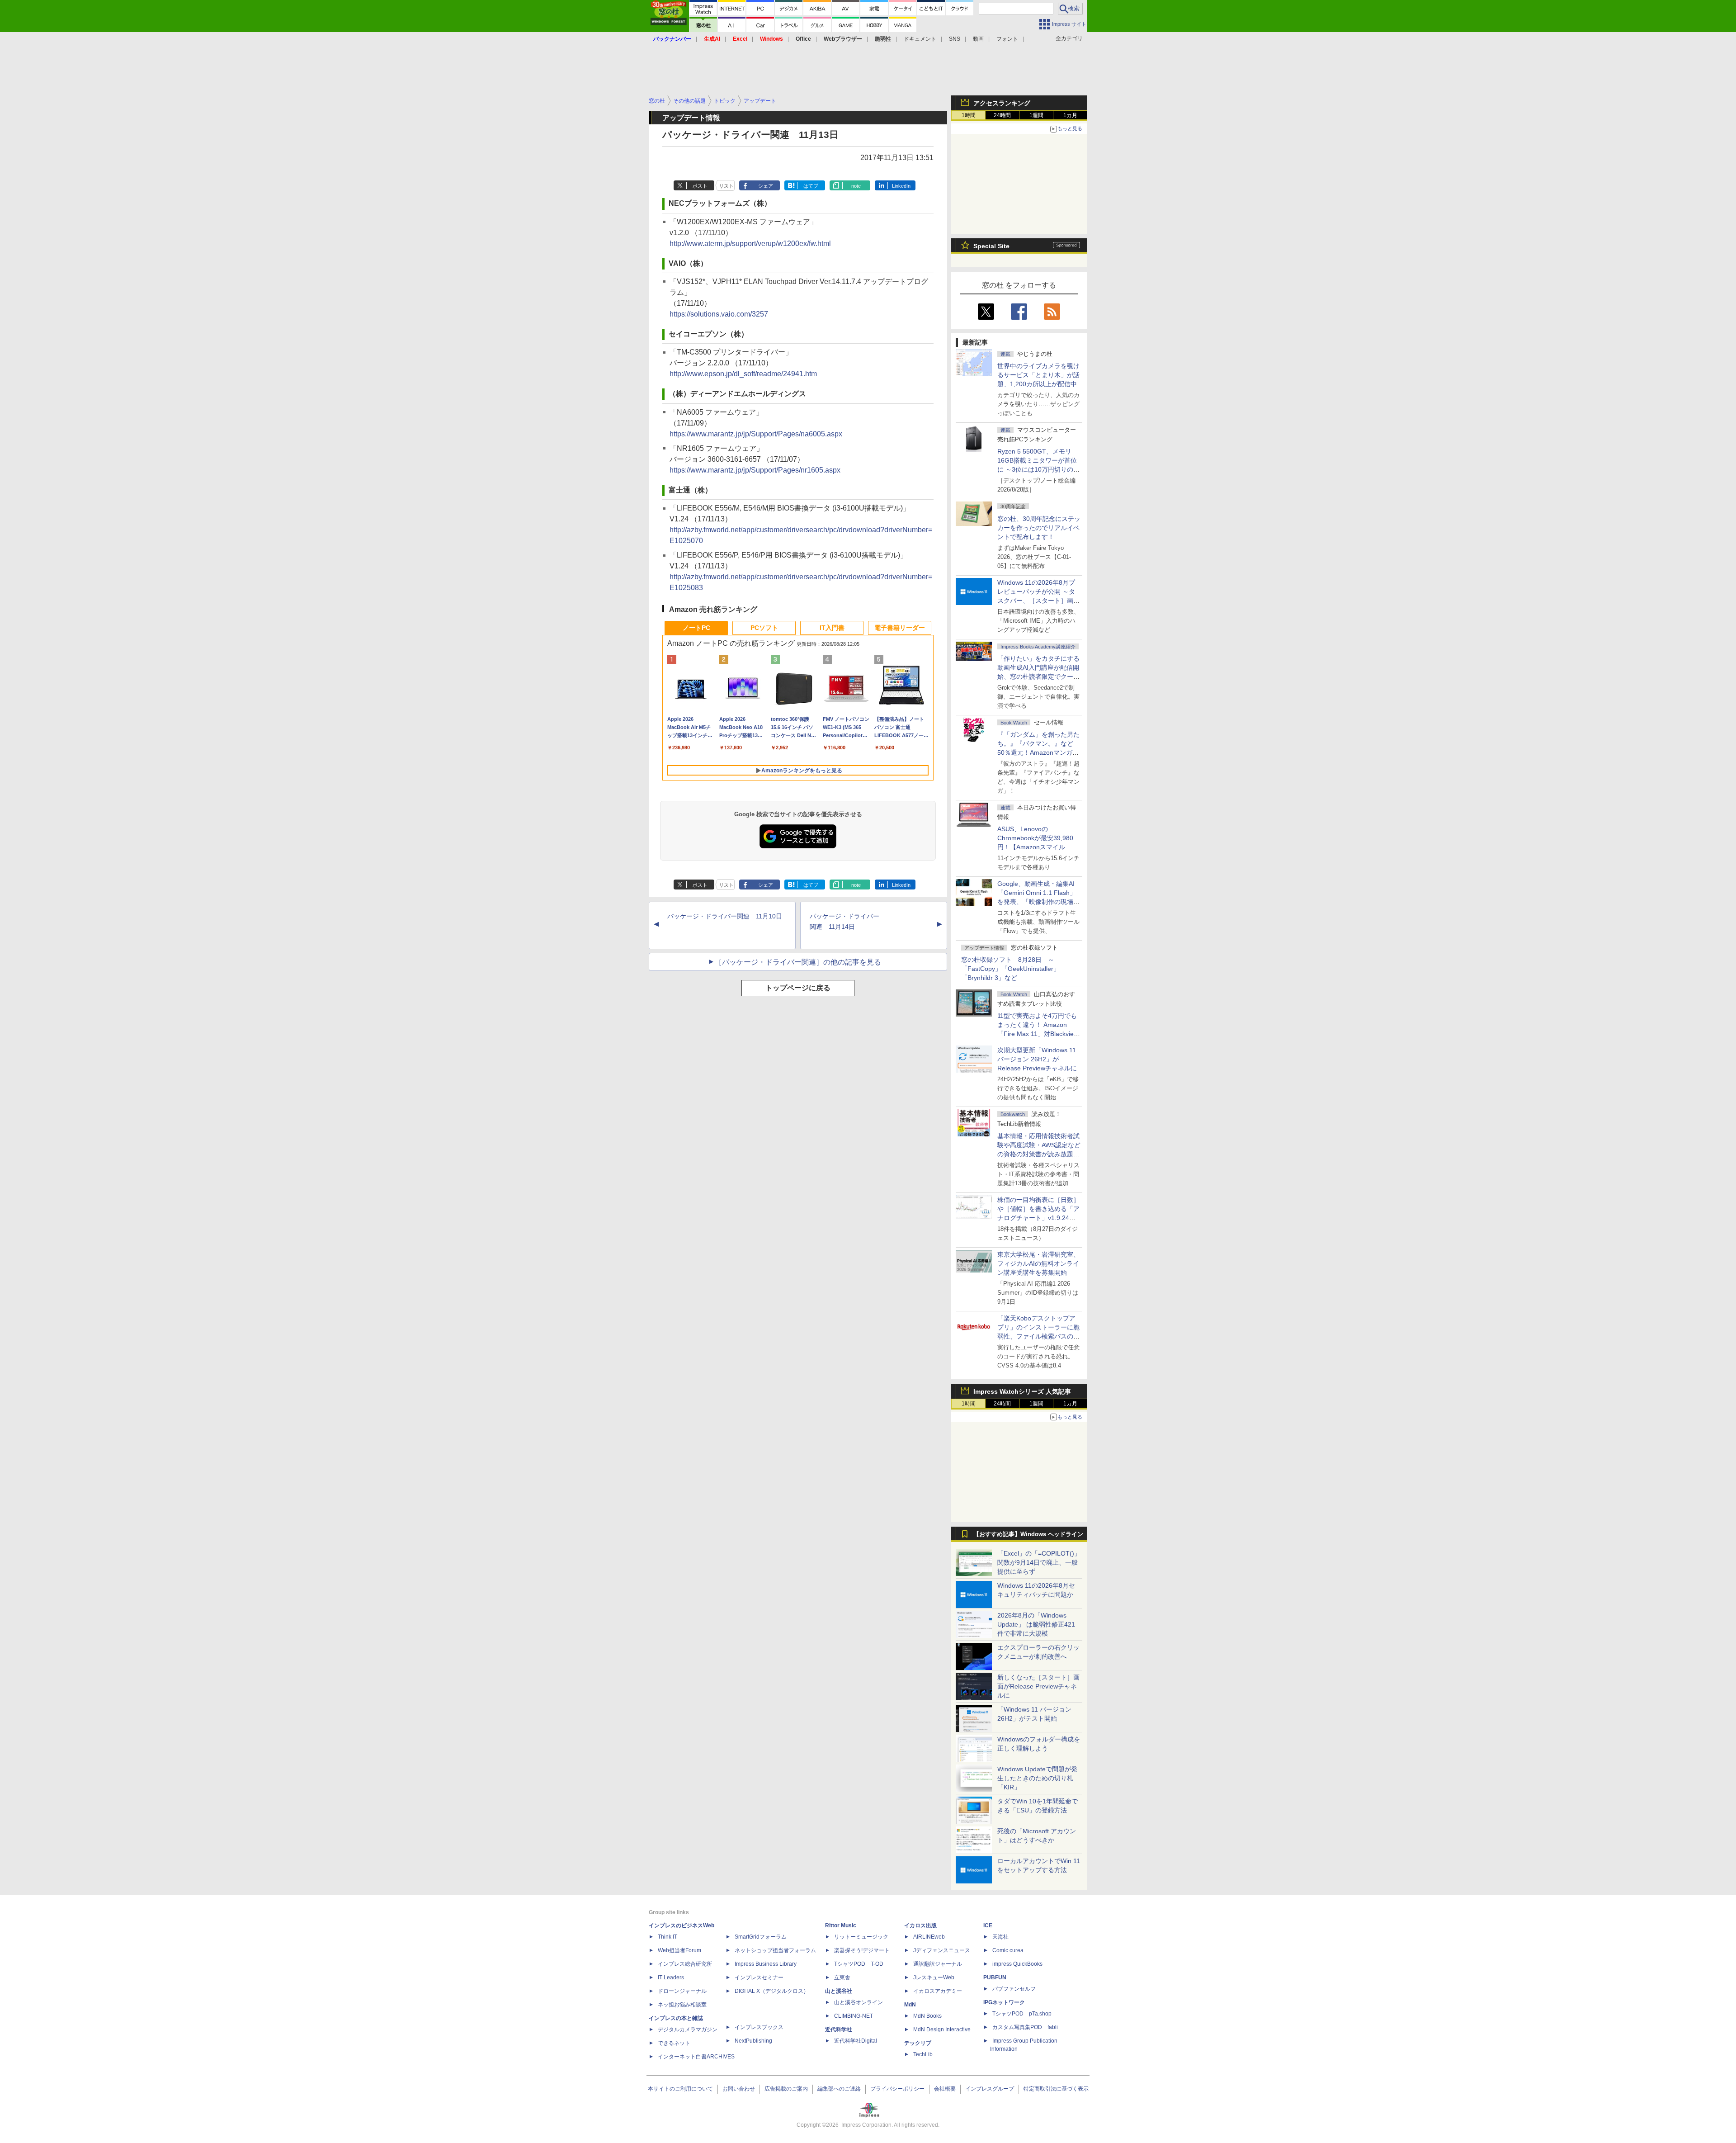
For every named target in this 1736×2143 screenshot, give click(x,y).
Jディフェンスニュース (942, 1950)
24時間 (1002, 115)
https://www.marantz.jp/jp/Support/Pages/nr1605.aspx (755, 470)
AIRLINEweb (929, 1937)
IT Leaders (671, 1977)
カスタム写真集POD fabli (1025, 2027)
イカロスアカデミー (938, 1991)
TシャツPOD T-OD (859, 1964)
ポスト (700, 186)
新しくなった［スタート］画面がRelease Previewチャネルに (1038, 1686)
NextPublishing (753, 2041)
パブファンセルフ (1014, 1989)
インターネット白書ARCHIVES (696, 2057)
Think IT (668, 1937)
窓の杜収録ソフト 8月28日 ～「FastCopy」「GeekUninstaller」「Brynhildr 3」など (1010, 969)
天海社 (1000, 1937)
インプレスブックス (759, 2027)
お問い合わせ (739, 2089)
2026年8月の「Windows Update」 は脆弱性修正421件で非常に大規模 (1036, 1624)
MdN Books (927, 2016)
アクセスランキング (1002, 103)
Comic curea (1008, 1950)
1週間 (1036, 115)
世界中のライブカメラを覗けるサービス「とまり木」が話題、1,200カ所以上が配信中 (1038, 375)
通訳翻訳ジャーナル (938, 1964)
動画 (978, 39)
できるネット (674, 2043)
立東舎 (842, 1977)
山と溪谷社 (839, 1991)
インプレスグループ (990, 2089)
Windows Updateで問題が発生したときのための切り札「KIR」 (1037, 1778)
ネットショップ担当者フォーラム (775, 1950)
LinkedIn (901, 186)
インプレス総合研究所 (685, 1964)
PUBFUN (995, 1977)
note (856, 186)
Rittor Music (841, 1925)
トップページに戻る (798, 988)
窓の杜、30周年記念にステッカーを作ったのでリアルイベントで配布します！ (1039, 528)
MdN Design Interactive (942, 2029)
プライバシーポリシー (897, 2089)
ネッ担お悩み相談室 (682, 2005)
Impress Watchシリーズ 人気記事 (1022, 1391)
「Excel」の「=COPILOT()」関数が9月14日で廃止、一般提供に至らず (1039, 1562)
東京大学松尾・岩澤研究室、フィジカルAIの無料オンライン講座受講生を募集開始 (1038, 1263)
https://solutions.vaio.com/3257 (719, 314)
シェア (766, 186)
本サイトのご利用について (680, 2089)
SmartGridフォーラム (761, 1937)
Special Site (991, 246)
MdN (910, 2005)
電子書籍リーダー (900, 628)
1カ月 (1070, 115)
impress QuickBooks (1017, 1964)
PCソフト (764, 628)
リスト (726, 186)
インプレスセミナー (759, 1977)
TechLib (923, 2054)
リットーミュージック (861, 1937)
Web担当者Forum (679, 1950)
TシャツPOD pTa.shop (1022, 2014)
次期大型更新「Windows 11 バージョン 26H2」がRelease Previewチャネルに (1037, 1059)
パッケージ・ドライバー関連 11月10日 (725, 916)
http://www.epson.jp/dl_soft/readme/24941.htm (743, 374)
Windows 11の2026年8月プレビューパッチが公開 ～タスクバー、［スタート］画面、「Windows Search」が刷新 (1037, 601)
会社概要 (945, 2089)
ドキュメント (920, 39)
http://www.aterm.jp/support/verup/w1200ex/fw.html (750, 244)
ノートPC (696, 628)
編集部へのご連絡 (839, 2089)
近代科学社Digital (856, 2041)
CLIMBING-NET (854, 2016)
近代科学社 (839, 2029)
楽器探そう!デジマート (862, 1950)
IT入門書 (832, 628)
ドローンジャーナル (682, 1991)
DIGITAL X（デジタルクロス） (772, 1991)
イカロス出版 (920, 1925)
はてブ (811, 186)
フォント (1007, 39)
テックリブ (918, 2043)
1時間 (969, 115)
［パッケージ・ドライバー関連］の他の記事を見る (798, 962)
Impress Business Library (766, 1964)
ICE (988, 1925)
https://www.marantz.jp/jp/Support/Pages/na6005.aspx (756, 434)
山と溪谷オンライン (859, 2002)
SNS (955, 39)
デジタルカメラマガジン (688, 2029)
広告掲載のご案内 (786, 2089)
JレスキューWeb (934, 1977)
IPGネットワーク (1004, 2002)
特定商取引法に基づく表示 (1056, 2089)
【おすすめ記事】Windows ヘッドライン (1028, 1534)
